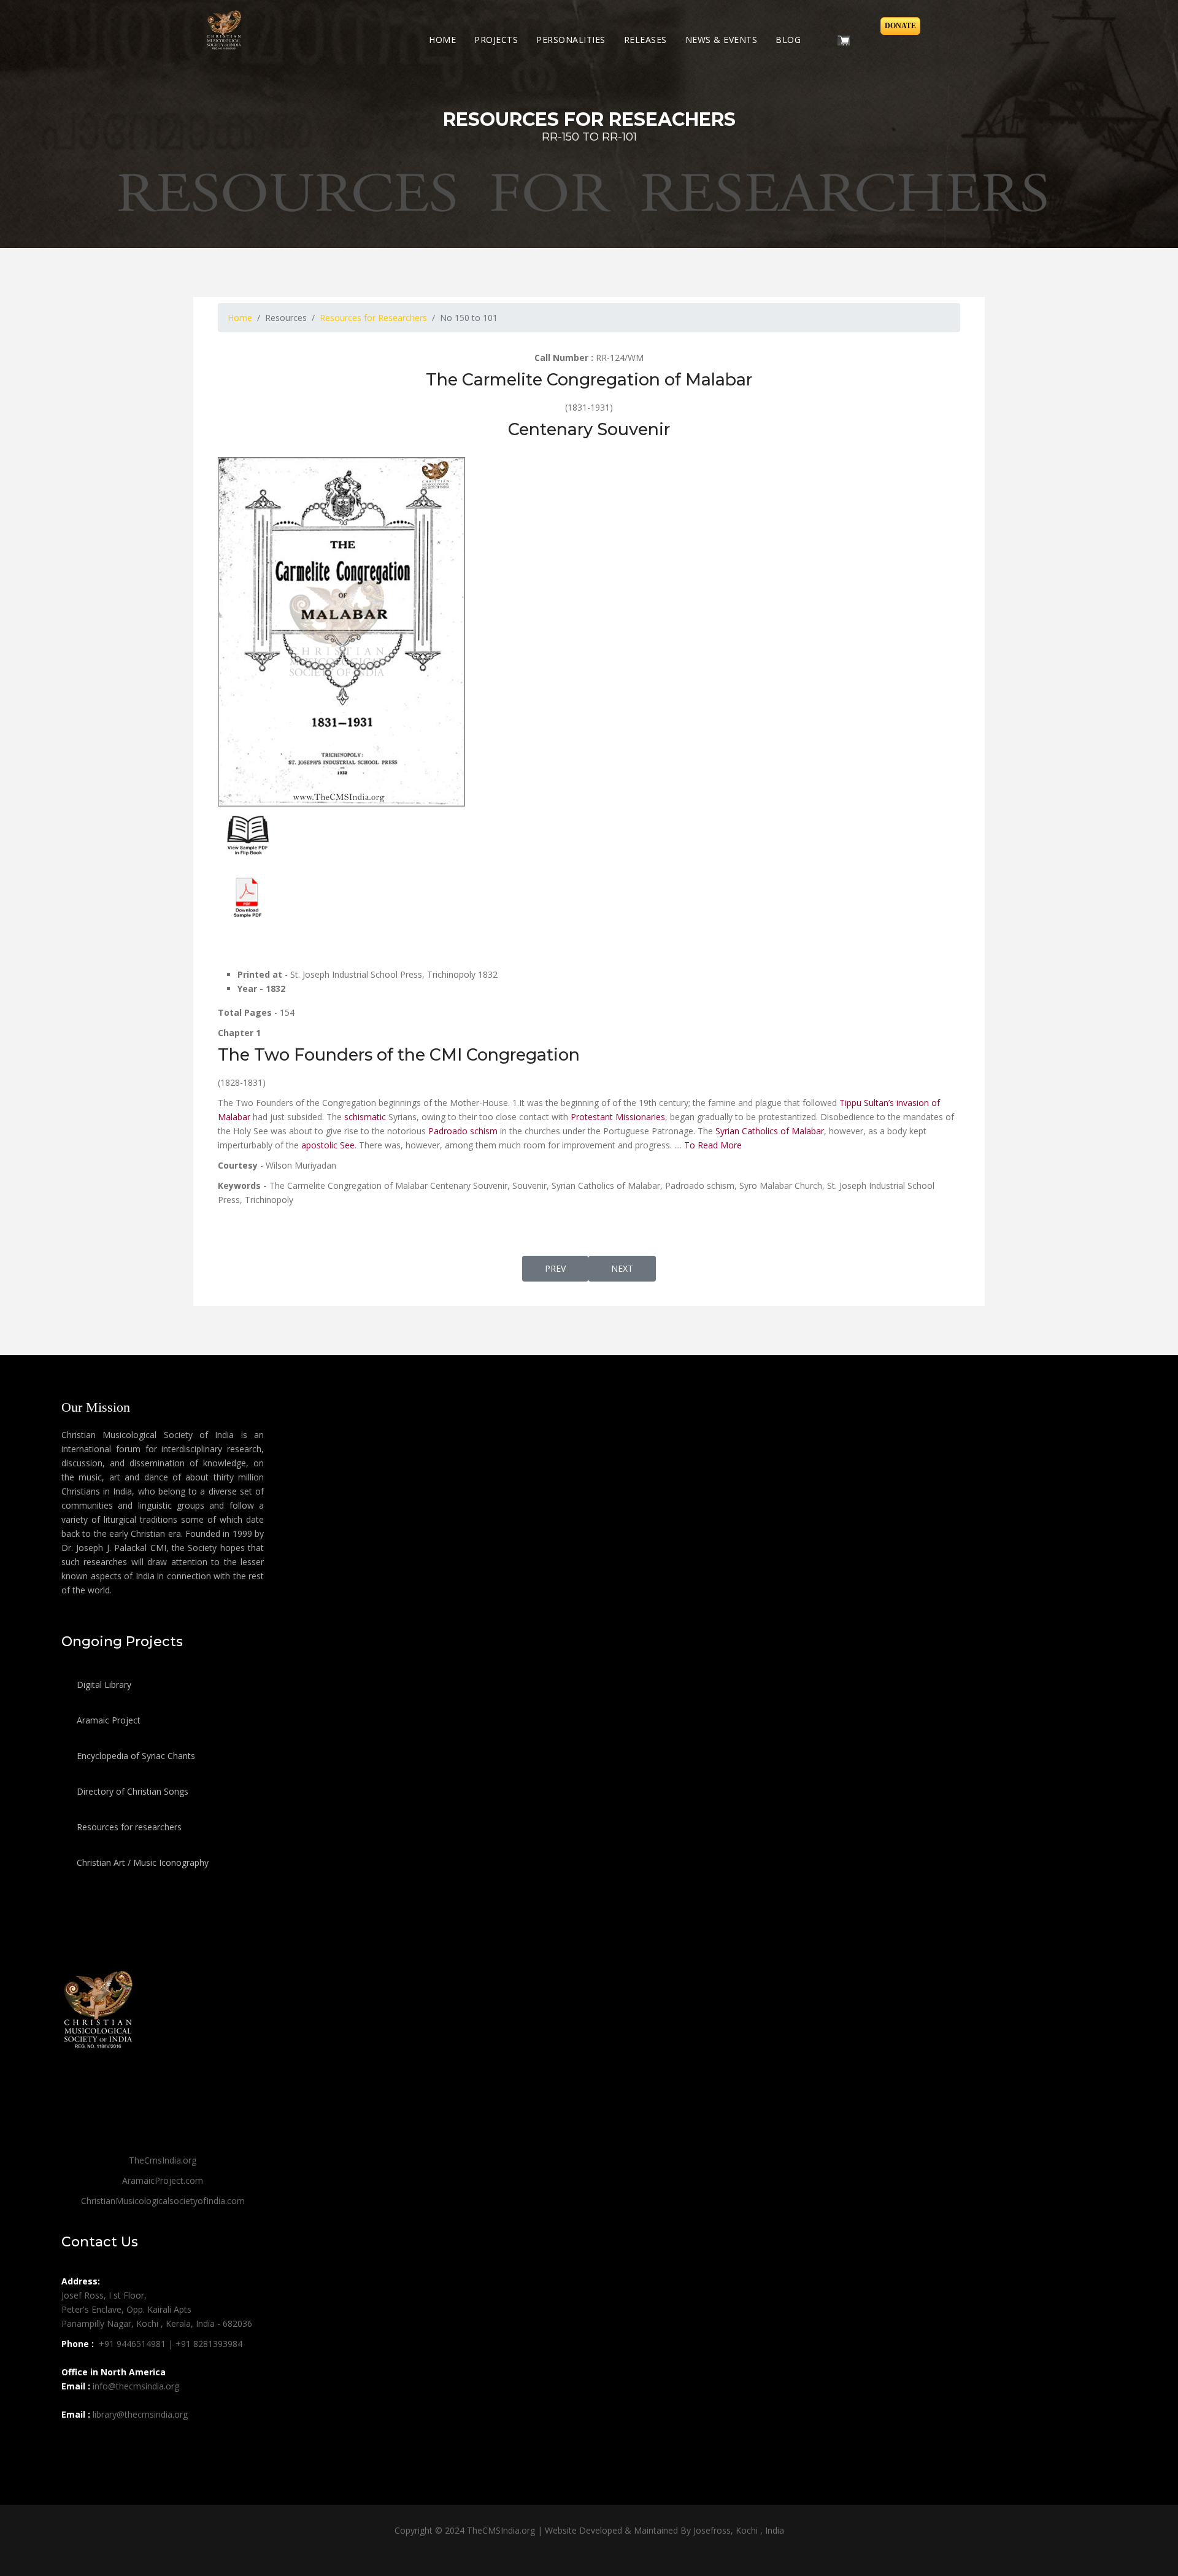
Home (442, 40)
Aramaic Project (107, 1720)
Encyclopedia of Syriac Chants (135, 1756)
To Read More (713, 1145)
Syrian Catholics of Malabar (770, 1131)
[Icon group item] (72, 2442)
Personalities (571, 40)
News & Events (722, 40)
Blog (788, 40)
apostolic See (328, 1145)
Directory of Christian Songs (131, 1791)
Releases (645, 40)
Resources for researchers (128, 1827)
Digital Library (103, 1684)
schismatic (365, 1117)
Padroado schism (463, 1131)
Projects (496, 40)
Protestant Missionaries (618, 1117)
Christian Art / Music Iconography (141, 1862)
